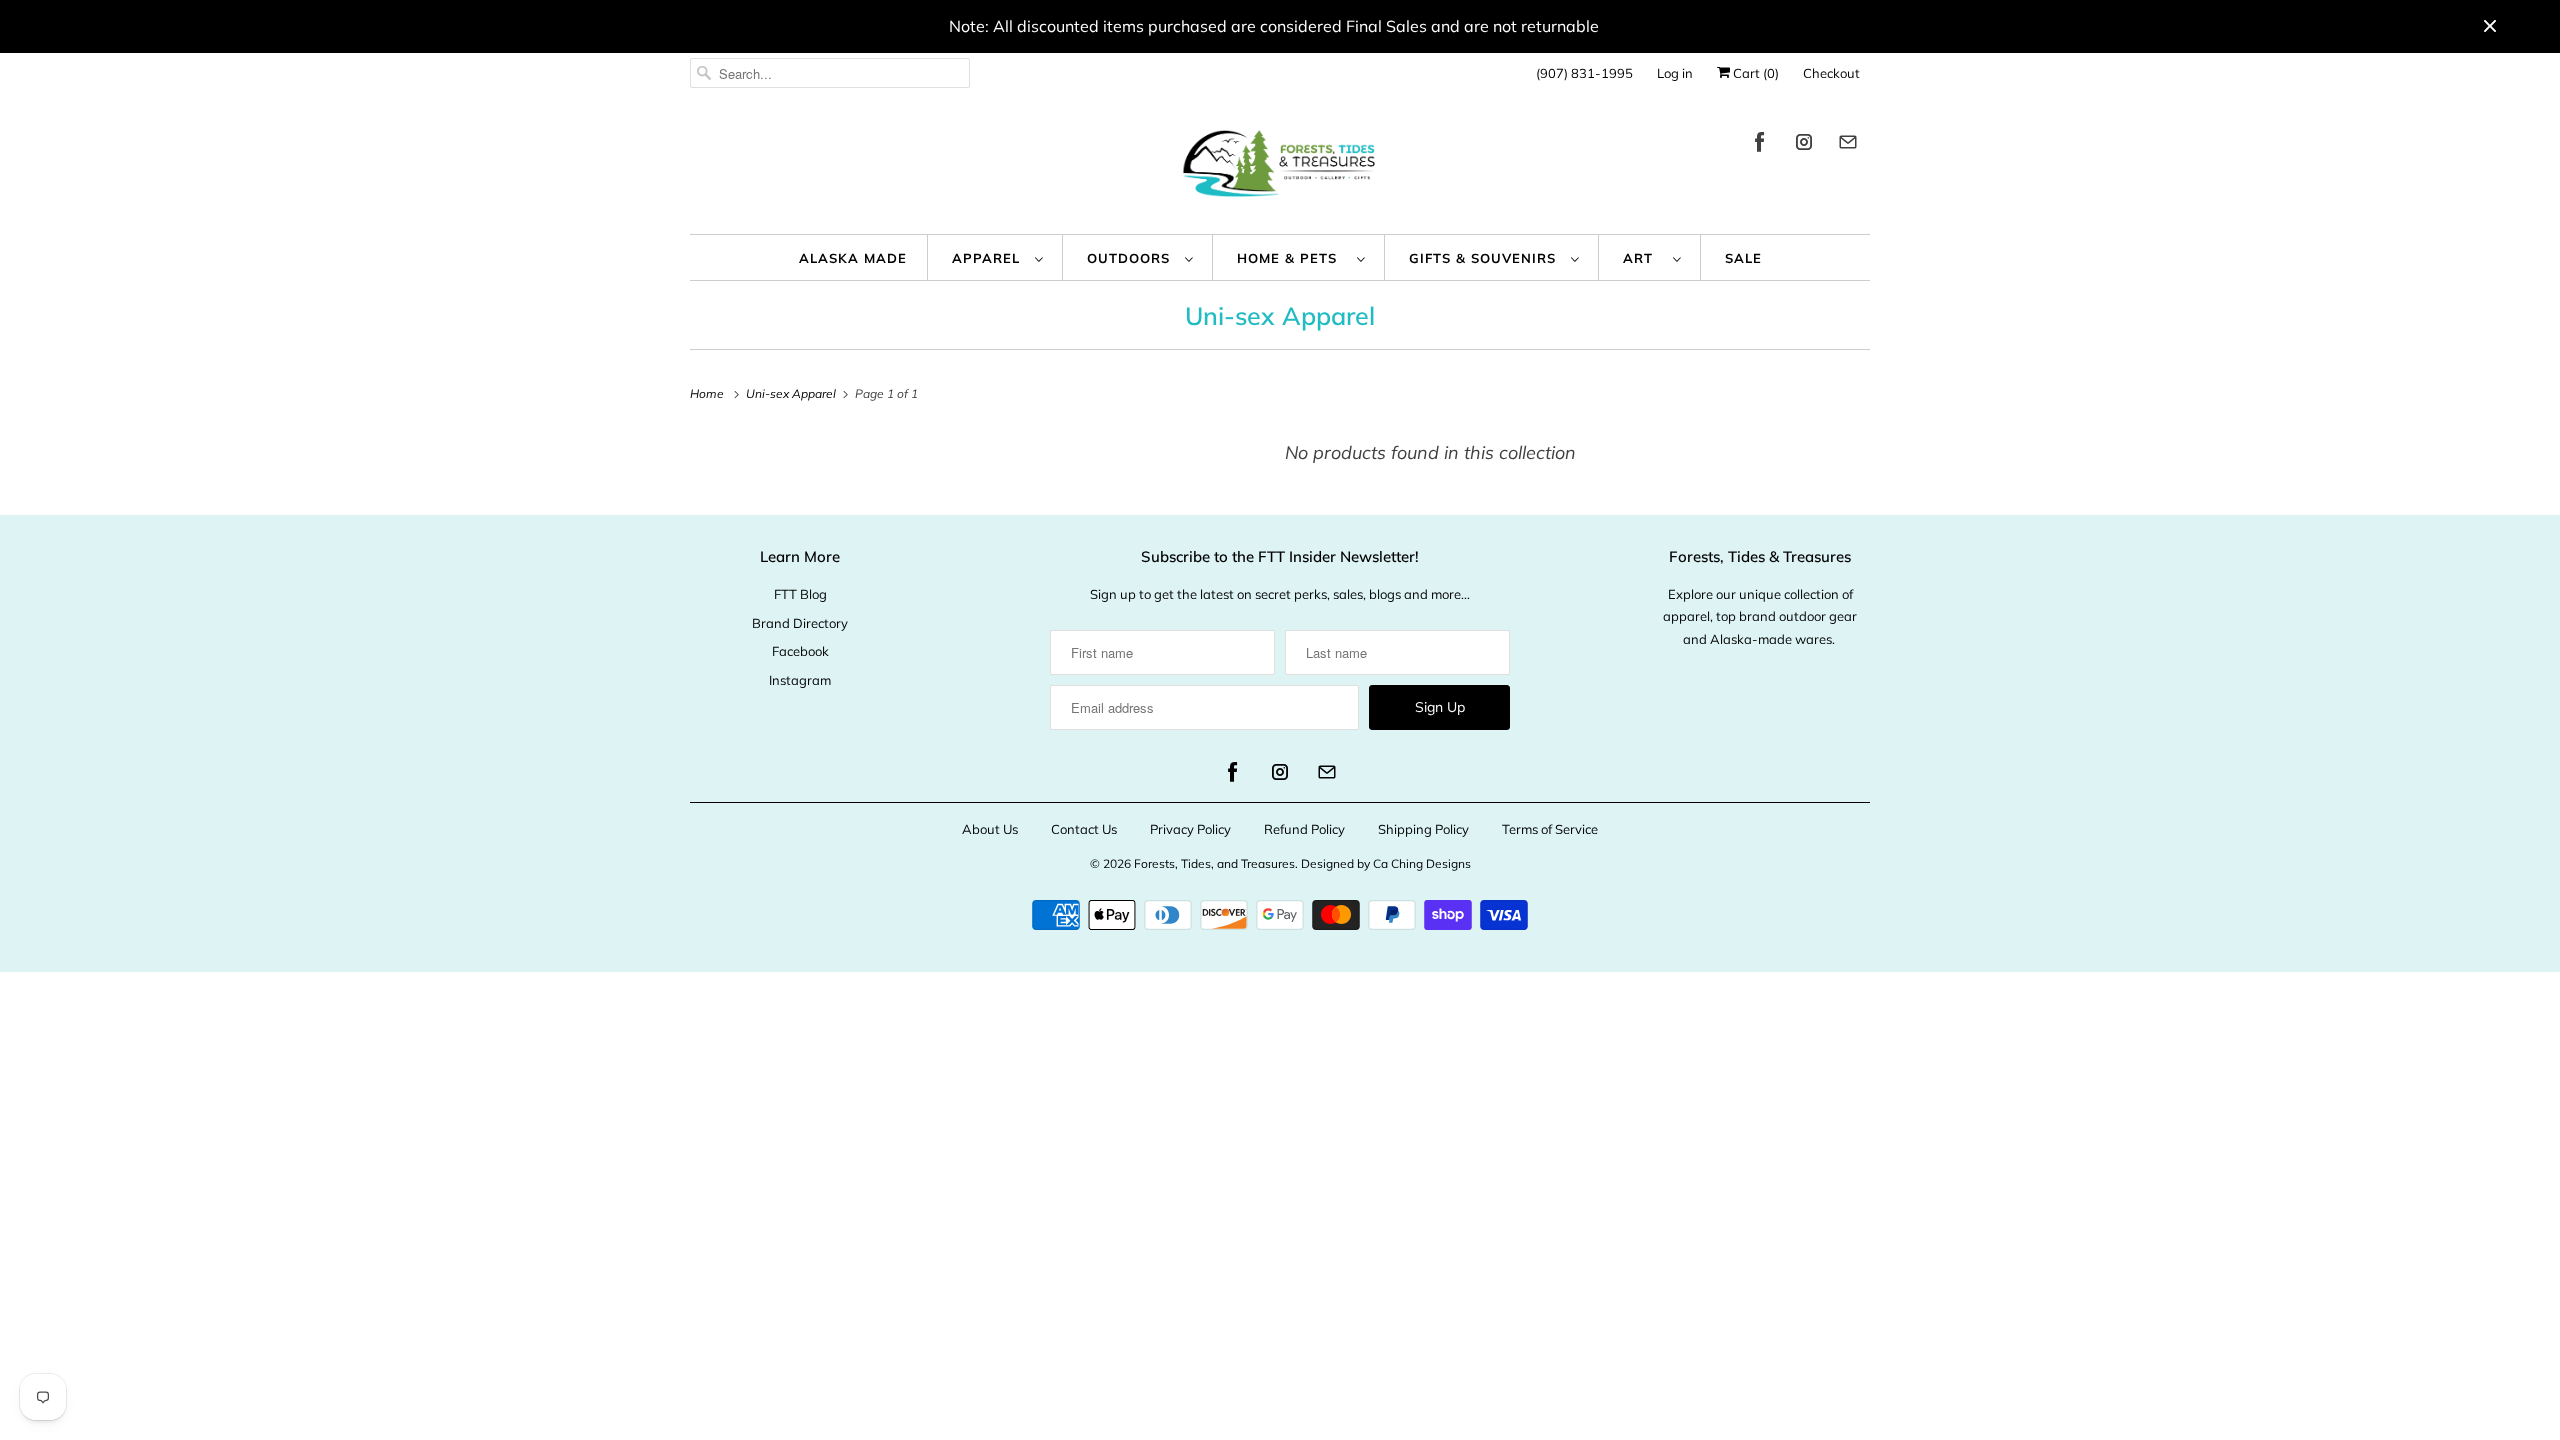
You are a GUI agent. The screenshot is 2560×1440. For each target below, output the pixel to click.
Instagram (800, 680)
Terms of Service (1550, 829)
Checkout (1831, 73)
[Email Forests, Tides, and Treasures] (1848, 145)
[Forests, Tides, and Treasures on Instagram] (1804, 145)
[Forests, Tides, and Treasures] (1280, 168)
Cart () (1754, 73)
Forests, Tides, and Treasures (1214, 863)
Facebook (800, 651)
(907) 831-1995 (1584, 73)
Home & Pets (1292, 258)
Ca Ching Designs (1422, 863)
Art (1643, 258)
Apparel (988, 258)
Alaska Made (853, 258)
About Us (990, 829)
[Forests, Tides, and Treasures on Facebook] (1760, 145)
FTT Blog (800, 594)
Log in (1675, 73)
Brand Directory (800, 623)
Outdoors (1131, 258)
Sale (1743, 258)
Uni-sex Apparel (1280, 315)
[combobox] (830, 73)
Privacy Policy (1190, 829)
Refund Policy (1304, 829)
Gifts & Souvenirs (1485, 258)
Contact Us (1084, 829)
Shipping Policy (1423, 829)
